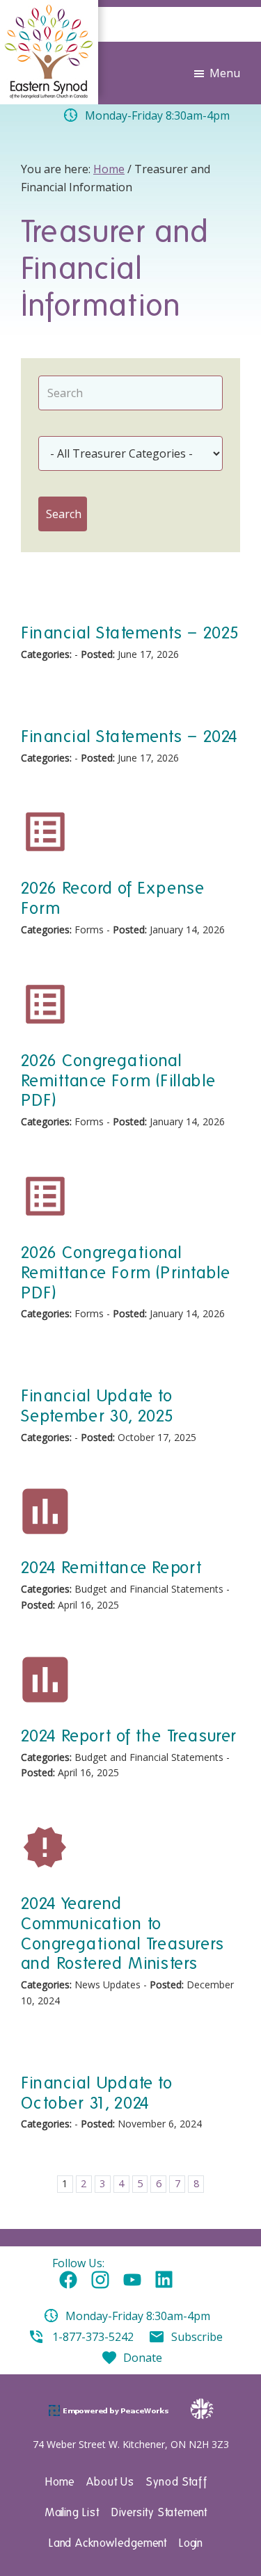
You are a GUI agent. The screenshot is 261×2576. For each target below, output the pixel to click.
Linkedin (164, 2280)
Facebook (68, 2280)
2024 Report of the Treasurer (129, 1736)
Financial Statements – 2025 (130, 633)
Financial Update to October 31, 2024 (97, 2093)
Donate (143, 2358)
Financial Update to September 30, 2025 (98, 1406)
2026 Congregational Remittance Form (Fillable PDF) (118, 1080)
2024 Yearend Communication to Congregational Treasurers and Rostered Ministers (122, 1933)
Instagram (100, 2280)
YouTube (132, 2280)
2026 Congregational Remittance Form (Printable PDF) (126, 1272)
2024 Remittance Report (111, 1567)
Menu (225, 73)
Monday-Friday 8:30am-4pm (138, 2316)
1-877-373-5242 (93, 2337)
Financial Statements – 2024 (129, 736)
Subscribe (197, 2337)
